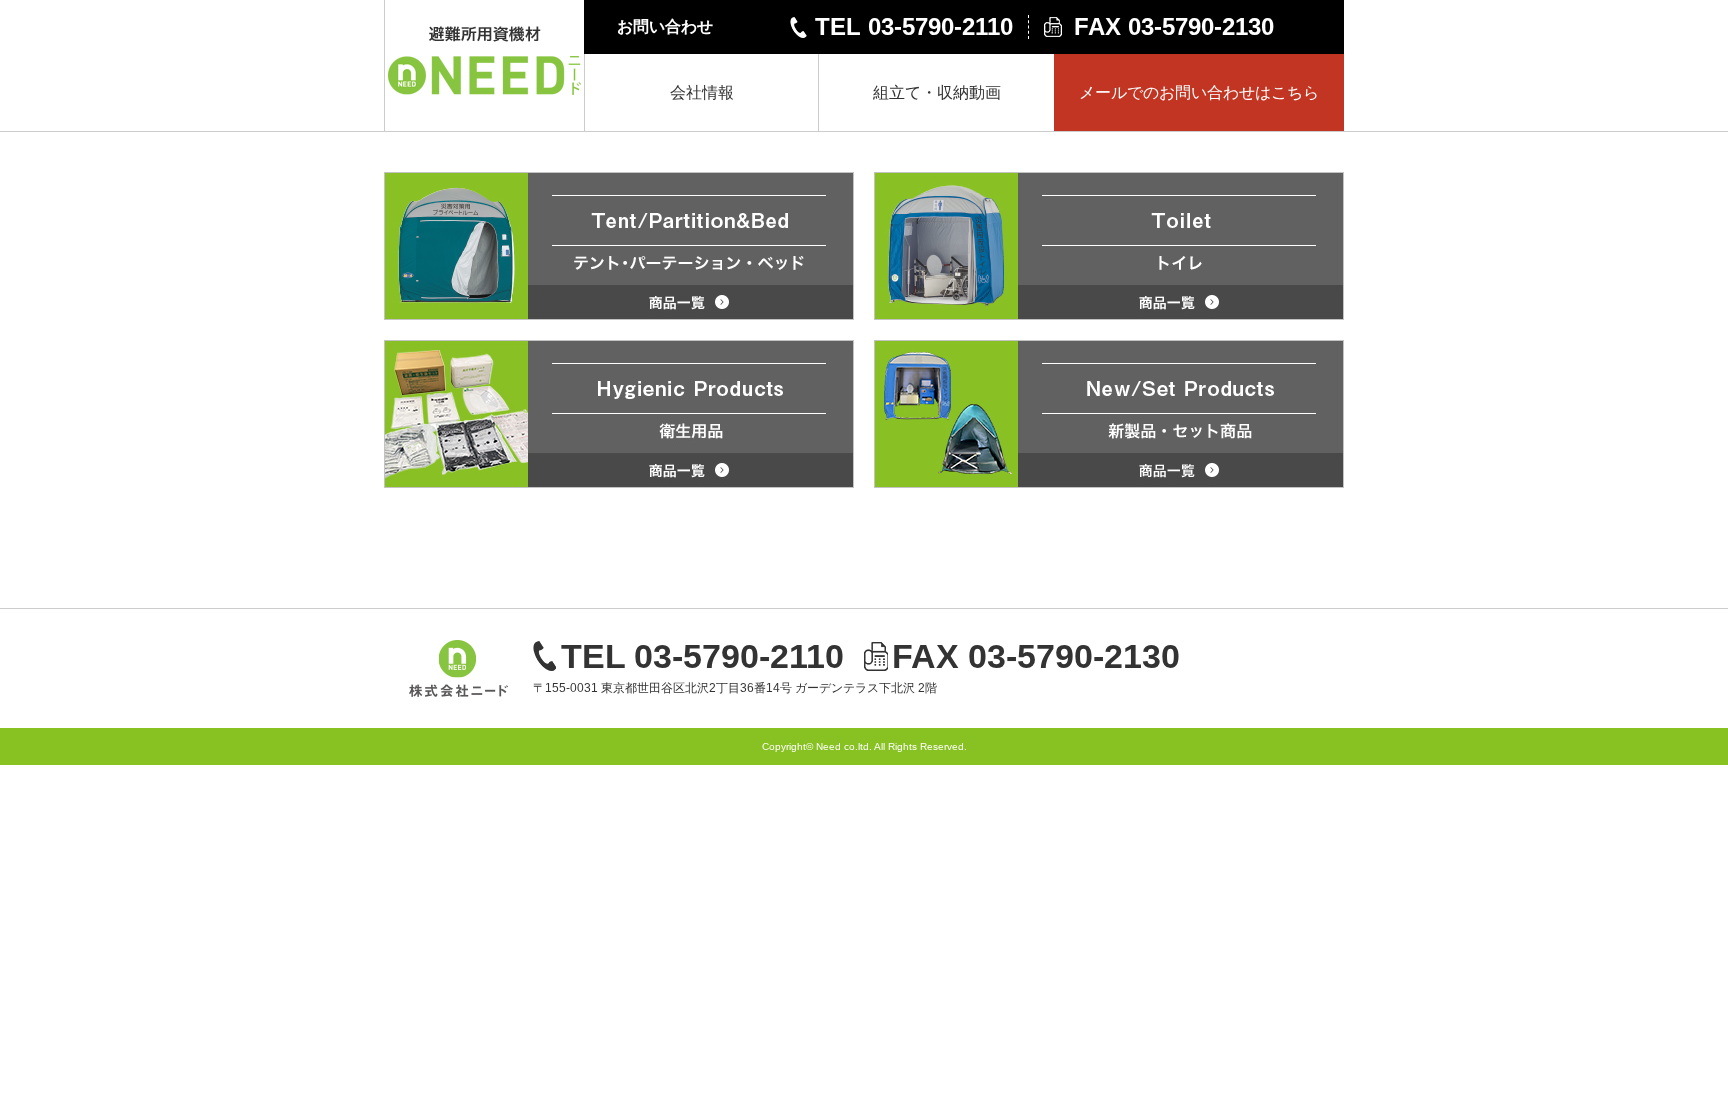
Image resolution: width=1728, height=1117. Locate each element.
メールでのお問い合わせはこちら (1199, 92)
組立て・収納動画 (937, 92)
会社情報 (702, 92)
